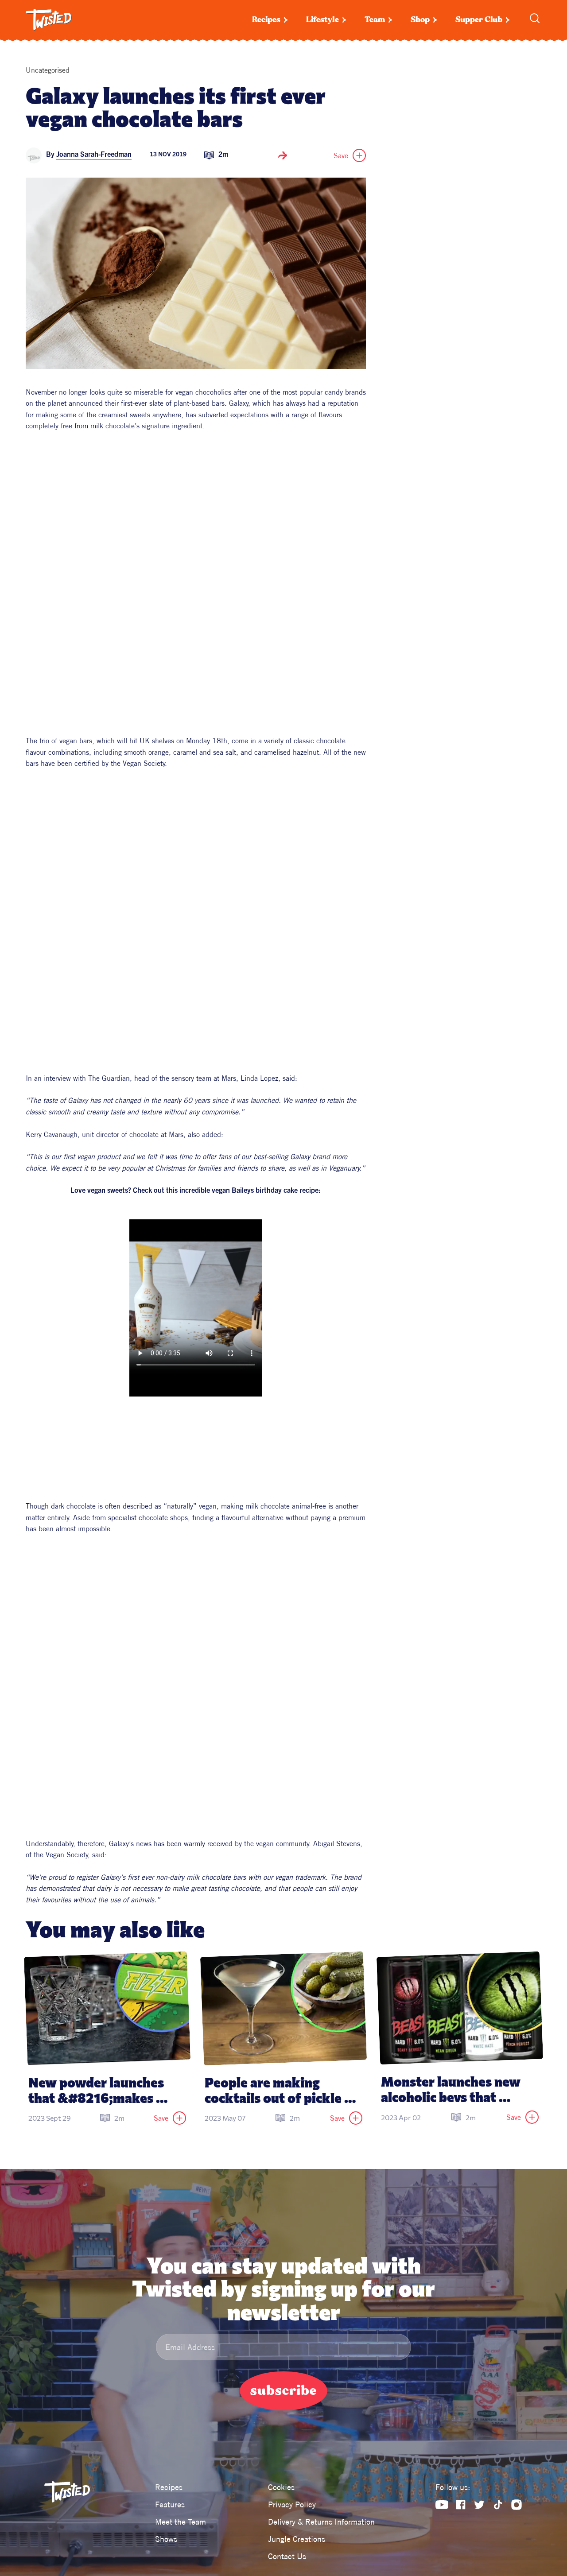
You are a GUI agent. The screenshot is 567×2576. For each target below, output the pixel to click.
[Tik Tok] (498, 2505)
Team (375, 20)
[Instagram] (517, 2505)
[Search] (535, 18)
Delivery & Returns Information (321, 2522)
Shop (420, 20)
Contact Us (287, 2556)
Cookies (281, 2487)
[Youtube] (442, 2505)
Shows (166, 2539)
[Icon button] (283, 155)
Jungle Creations (297, 2539)
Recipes (266, 20)
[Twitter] (479, 2505)
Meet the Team (181, 2522)
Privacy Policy (292, 2504)
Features (170, 2504)
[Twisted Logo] (49, 20)
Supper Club (479, 20)
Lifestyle (322, 20)
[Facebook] (461, 2505)
